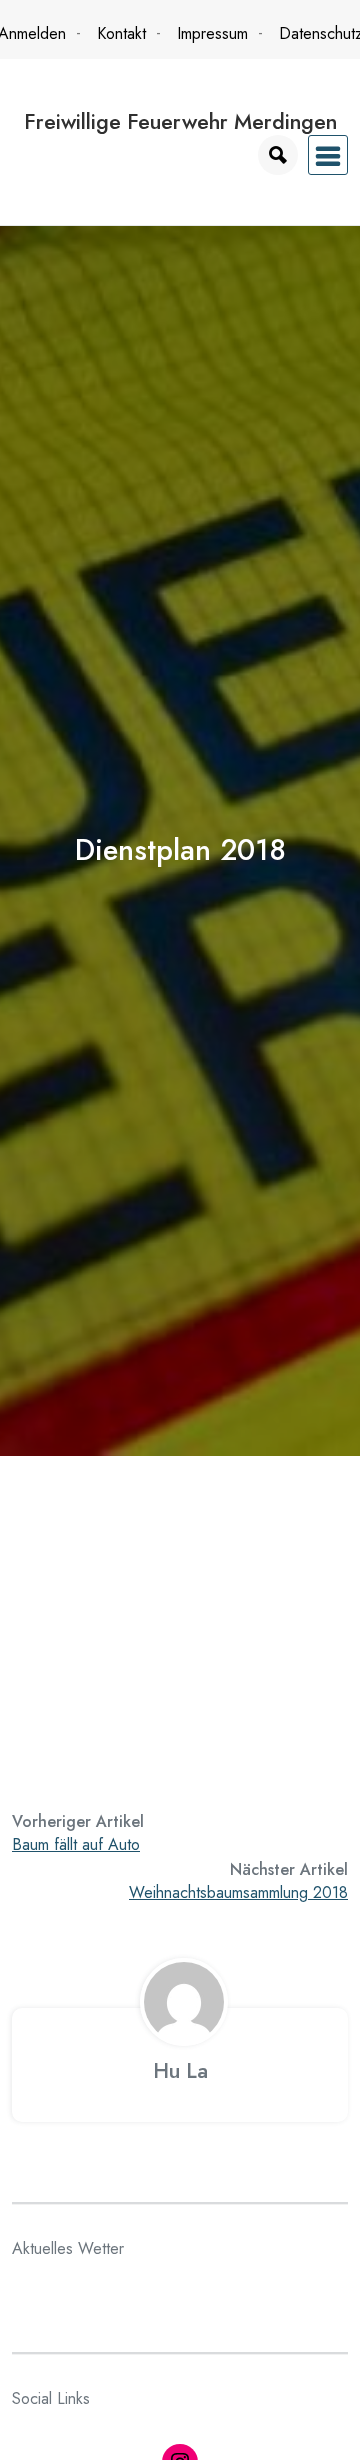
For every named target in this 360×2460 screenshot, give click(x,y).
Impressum (212, 33)
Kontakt (121, 33)
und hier (39, 1730)
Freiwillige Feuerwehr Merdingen (180, 121)
